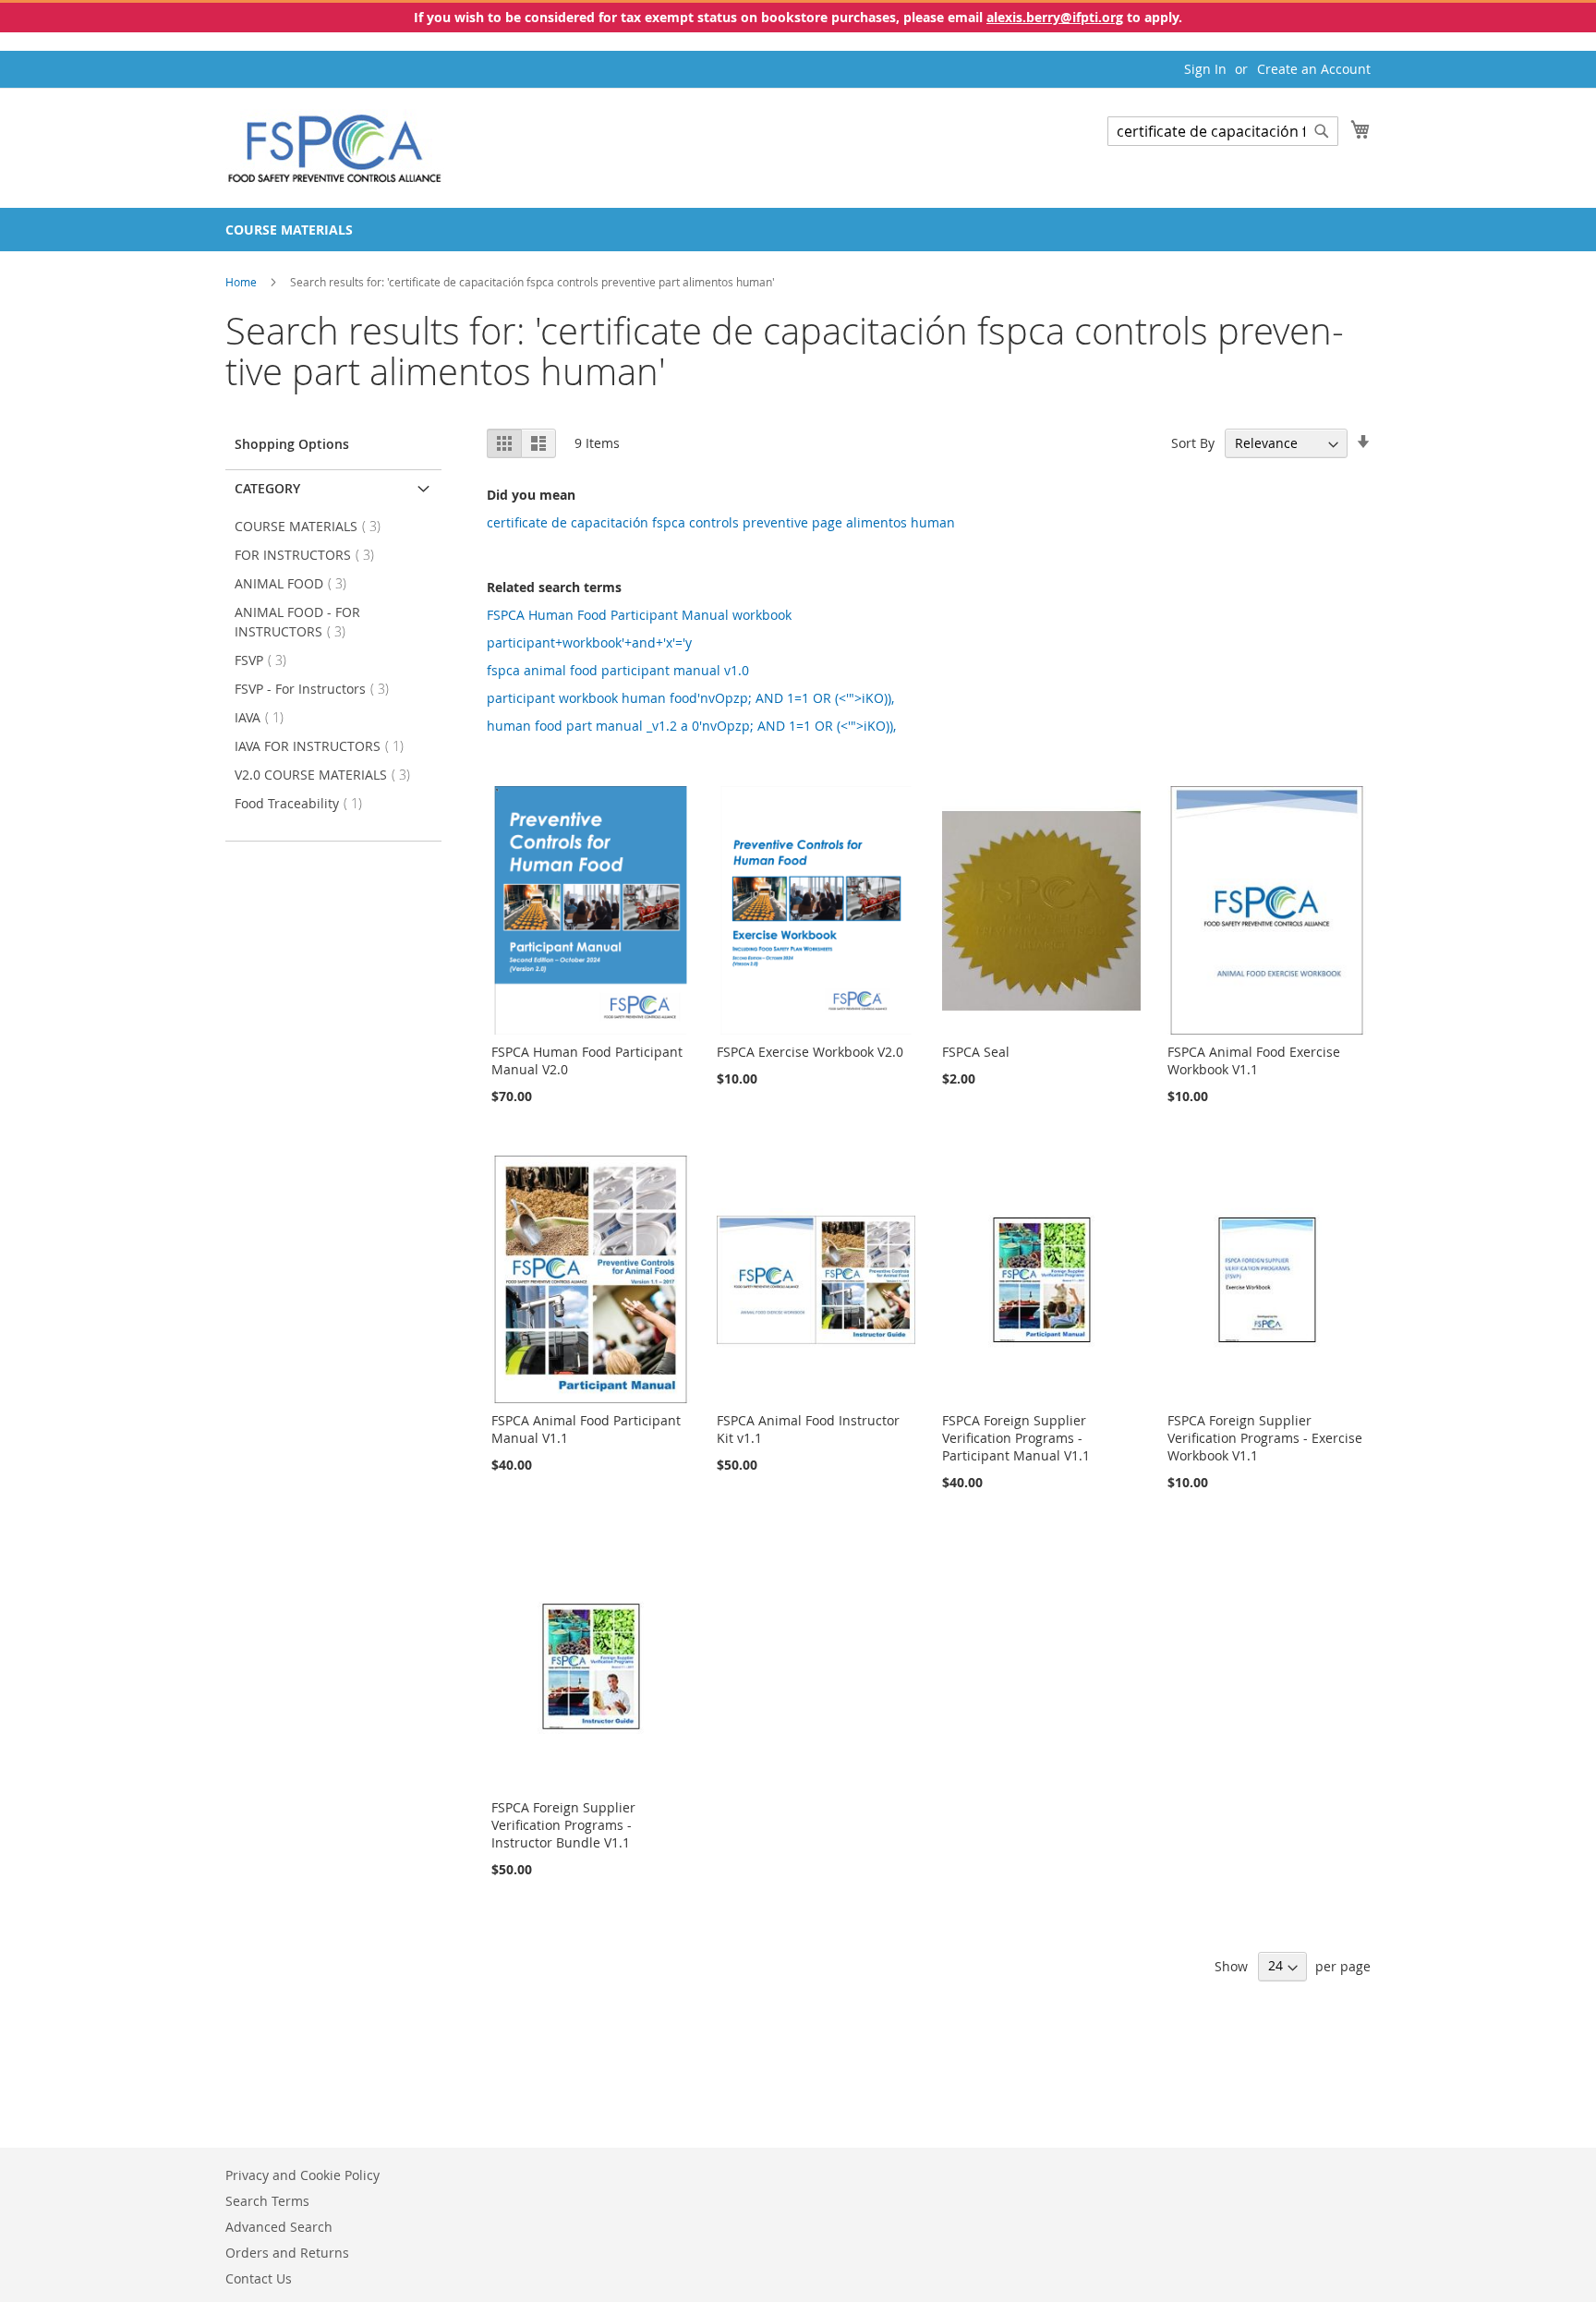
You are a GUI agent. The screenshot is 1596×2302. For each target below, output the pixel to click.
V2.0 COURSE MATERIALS (328, 775)
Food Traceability (304, 803)
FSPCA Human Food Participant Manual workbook (639, 615)
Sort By (1193, 443)
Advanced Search (279, 2227)
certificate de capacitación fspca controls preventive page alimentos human (721, 522)
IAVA (265, 717)
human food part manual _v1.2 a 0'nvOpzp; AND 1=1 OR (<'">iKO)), (691, 726)
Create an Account (1314, 69)
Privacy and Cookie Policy (302, 2175)
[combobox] (1223, 131)
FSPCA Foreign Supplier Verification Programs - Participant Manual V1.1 (1016, 1438)
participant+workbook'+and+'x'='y (589, 642)
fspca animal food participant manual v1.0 (618, 670)
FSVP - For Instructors (317, 689)
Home (242, 282)
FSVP (266, 660)
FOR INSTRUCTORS (310, 555)
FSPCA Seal (976, 1052)
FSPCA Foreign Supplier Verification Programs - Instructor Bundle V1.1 (563, 1825)
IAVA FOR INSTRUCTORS (325, 746)
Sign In (1205, 69)
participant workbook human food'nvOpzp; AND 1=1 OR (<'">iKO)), (690, 698)
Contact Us (259, 2278)
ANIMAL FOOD (296, 583)
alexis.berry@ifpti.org (1055, 17)
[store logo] (335, 147)
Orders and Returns (287, 2253)
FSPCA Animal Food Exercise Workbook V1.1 (1254, 1060)
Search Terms (267, 2201)
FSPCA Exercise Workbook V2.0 (810, 1052)
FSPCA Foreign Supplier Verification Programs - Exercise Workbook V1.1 (1265, 1438)
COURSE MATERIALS (313, 526)
